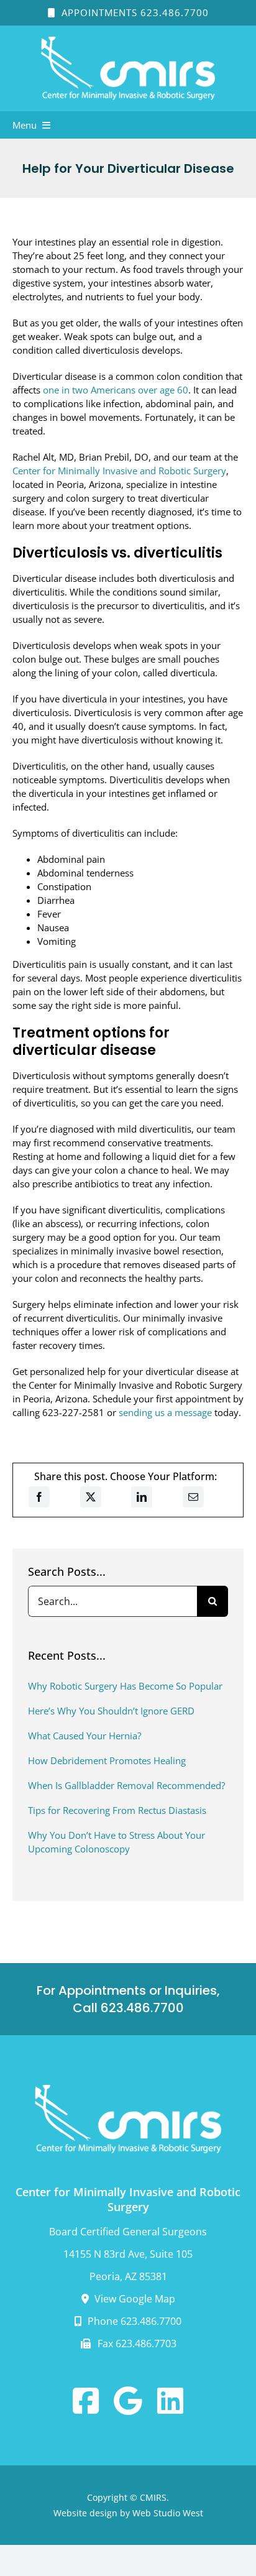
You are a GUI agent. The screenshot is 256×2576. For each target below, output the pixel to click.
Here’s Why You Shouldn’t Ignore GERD (111, 1711)
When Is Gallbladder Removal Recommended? (126, 1785)
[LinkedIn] (142, 1497)
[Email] (193, 1497)
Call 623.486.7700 (128, 2008)
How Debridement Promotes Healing (107, 1760)
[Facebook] (39, 1497)
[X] (91, 1497)
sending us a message (165, 1412)
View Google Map (134, 2299)
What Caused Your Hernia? (85, 1736)
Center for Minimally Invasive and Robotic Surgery (119, 471)
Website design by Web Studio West (128, 2513)
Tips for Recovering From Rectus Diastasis (117, 1810)
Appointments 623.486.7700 (134, 12)
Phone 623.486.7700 (133, 2321)
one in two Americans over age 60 (116, 390)
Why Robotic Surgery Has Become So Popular (125, 1686)
